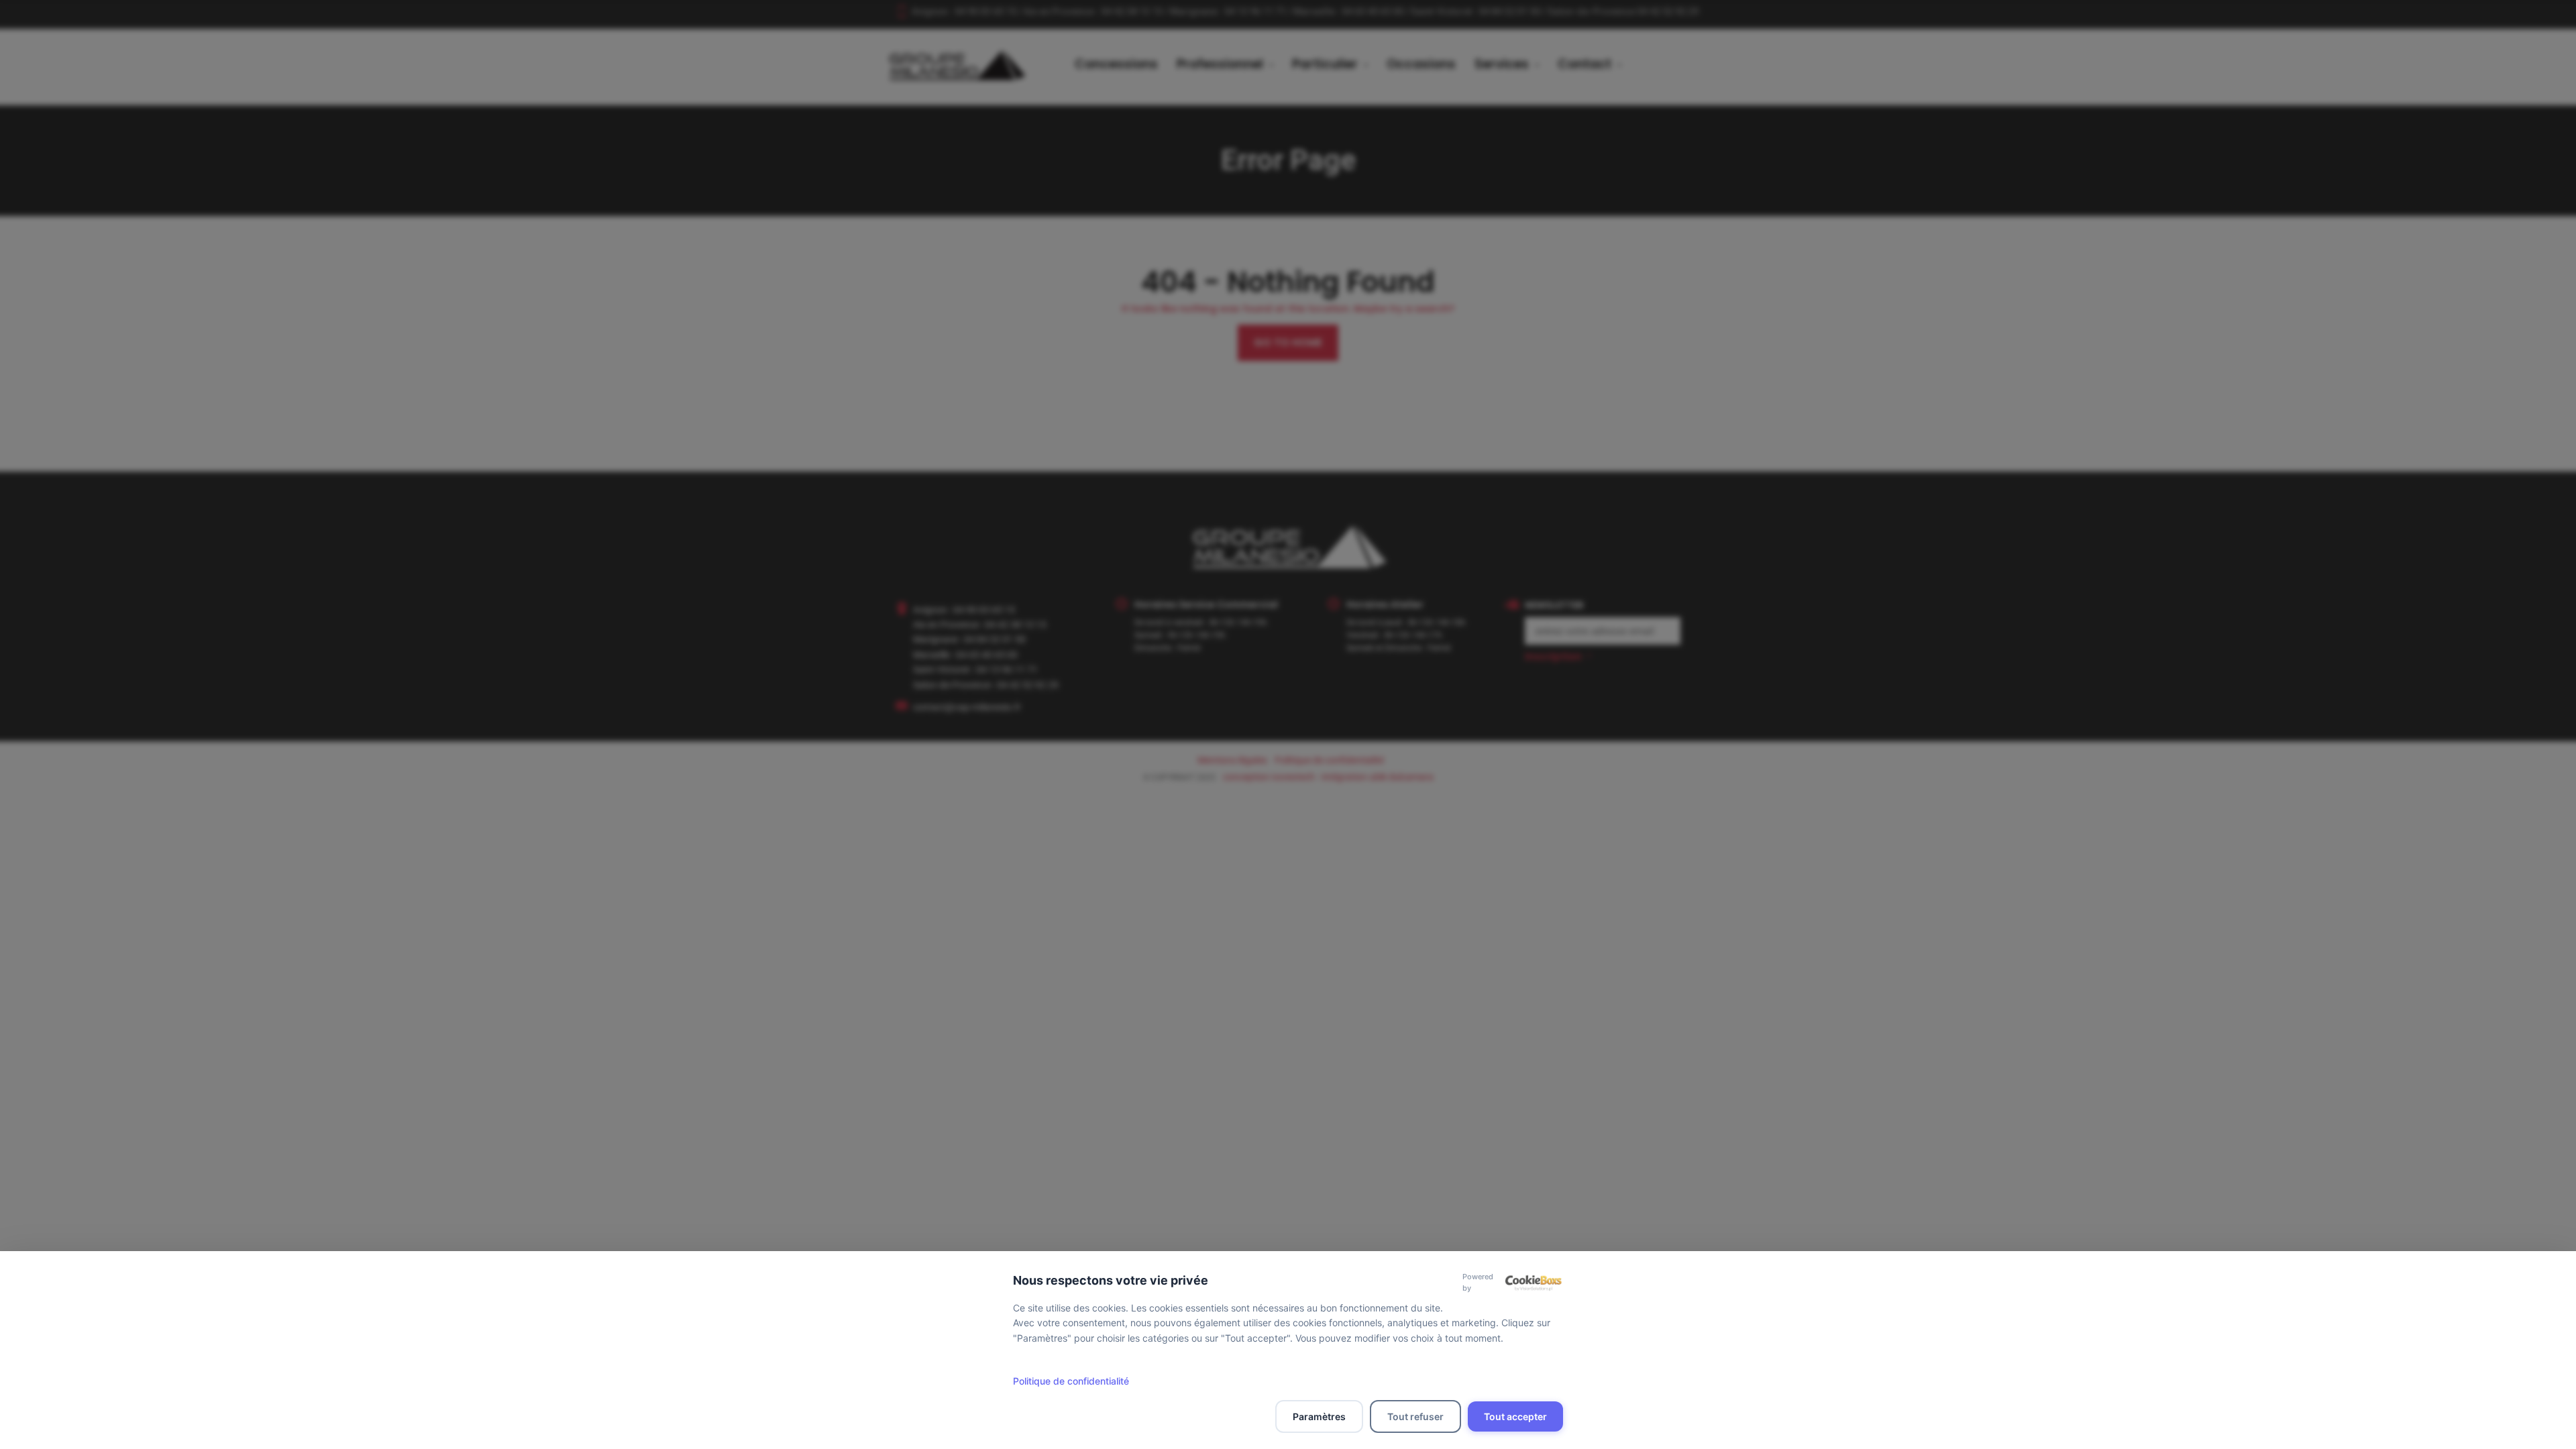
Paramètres (1319, 1416)
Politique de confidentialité (1071, 1381)
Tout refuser (1415, 1416)
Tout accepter (1515, 1416)
